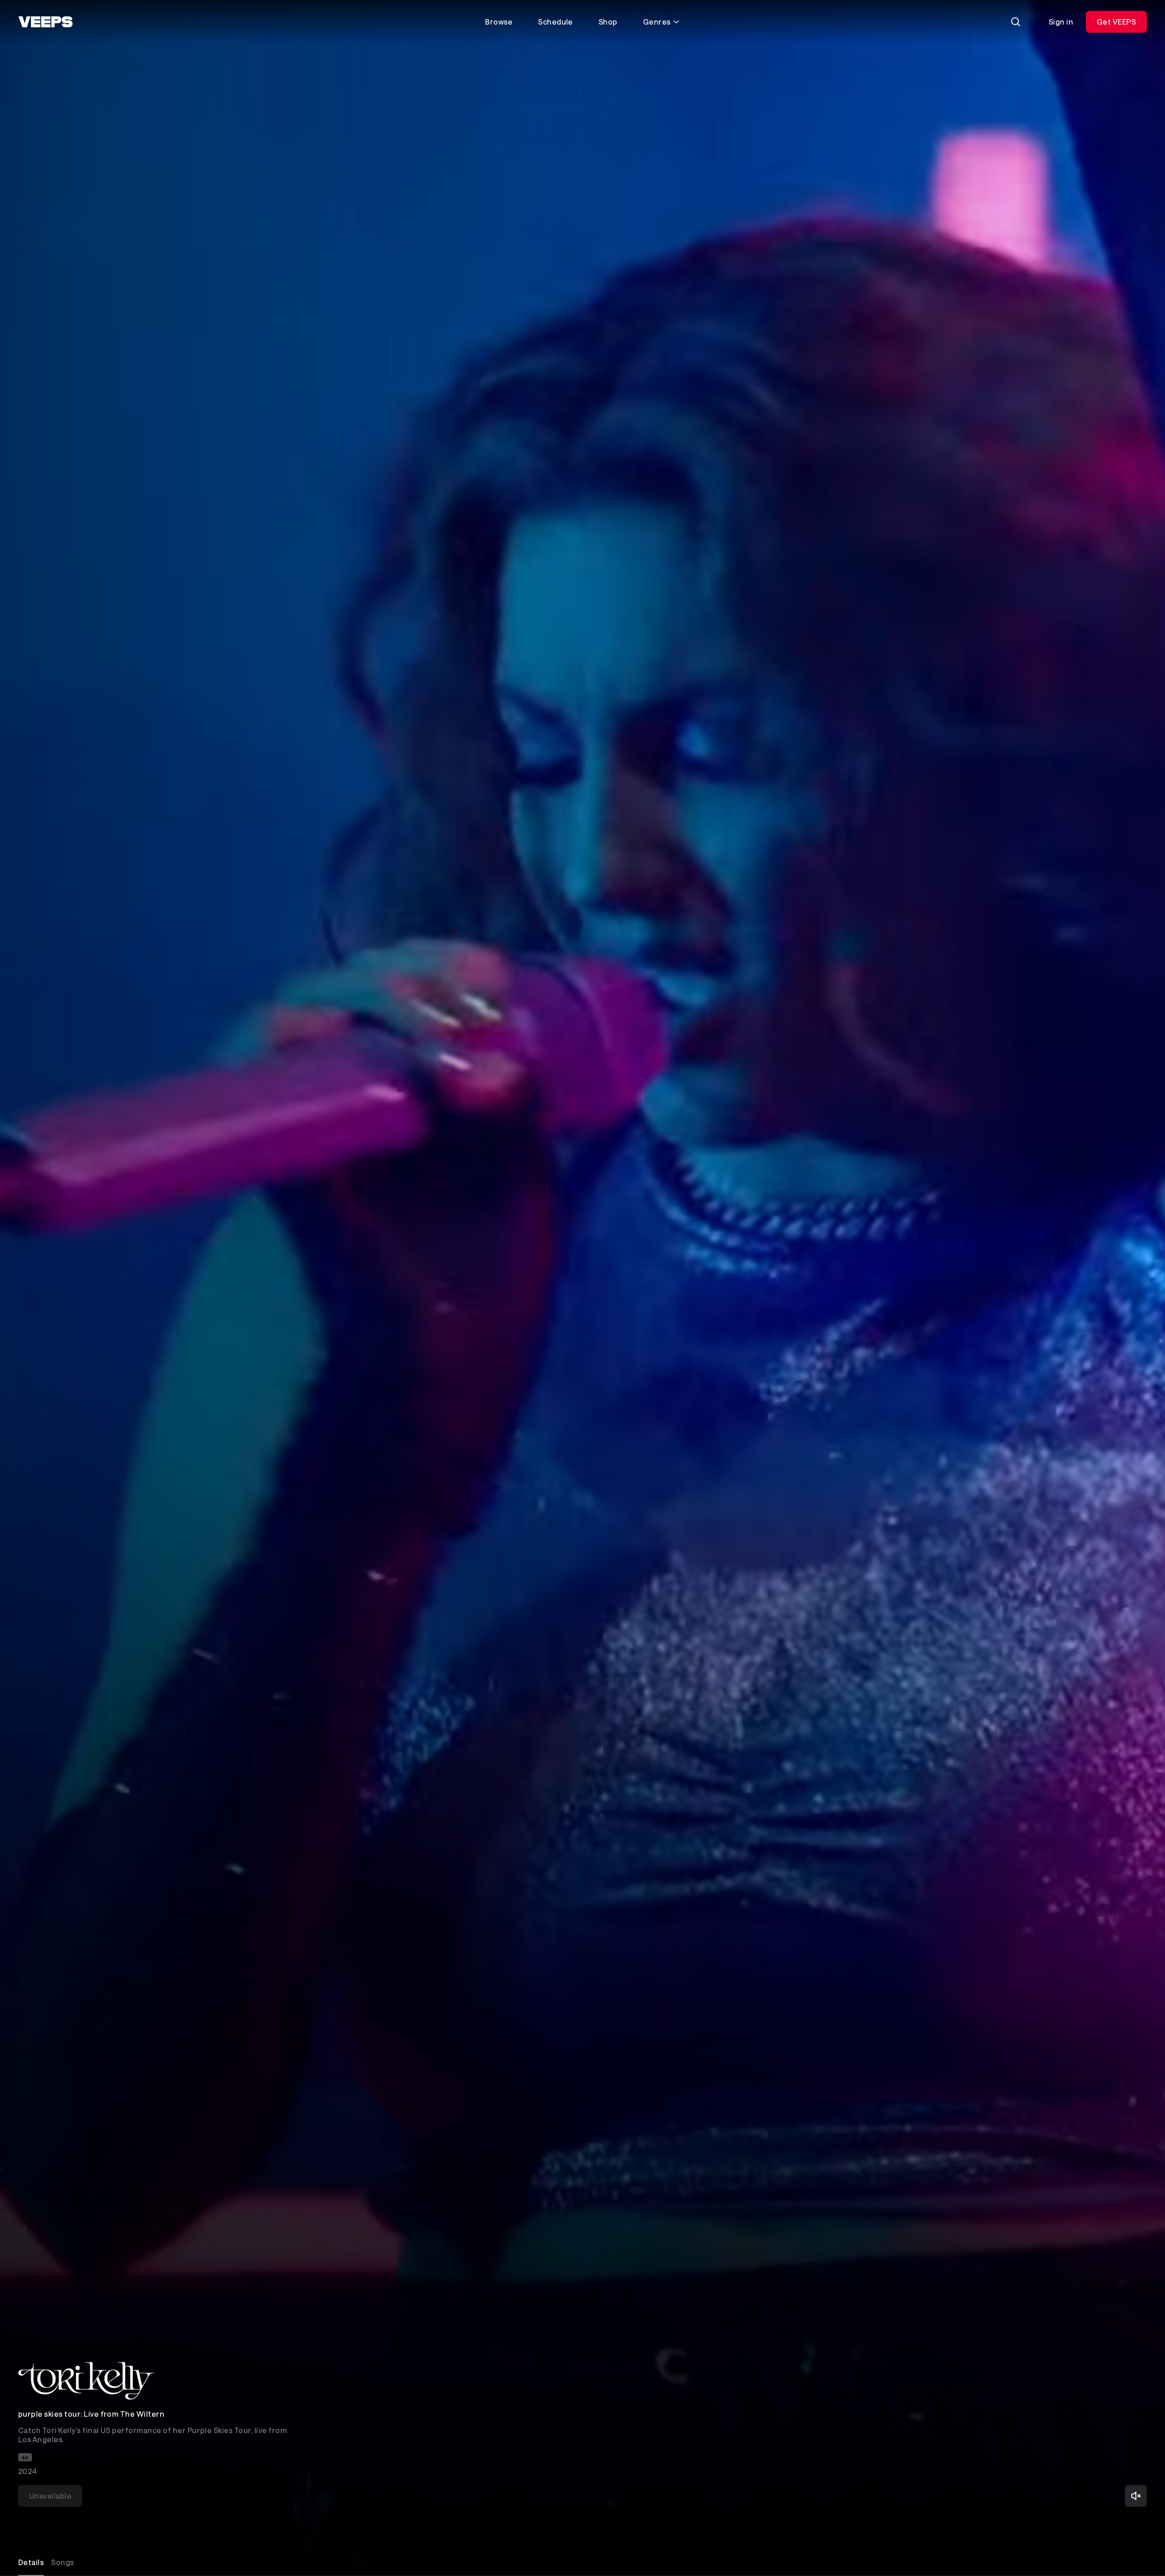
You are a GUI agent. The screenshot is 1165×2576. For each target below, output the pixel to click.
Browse (499, 22)
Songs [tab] (62, 2562)
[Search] (1016, 22)
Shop (608, 22)
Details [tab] (31, 2562)
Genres (657, 22)
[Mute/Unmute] (1136, 2496)
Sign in (1061, 22)
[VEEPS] (46, 22)
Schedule (555, 22)
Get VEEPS (1116, 22)
